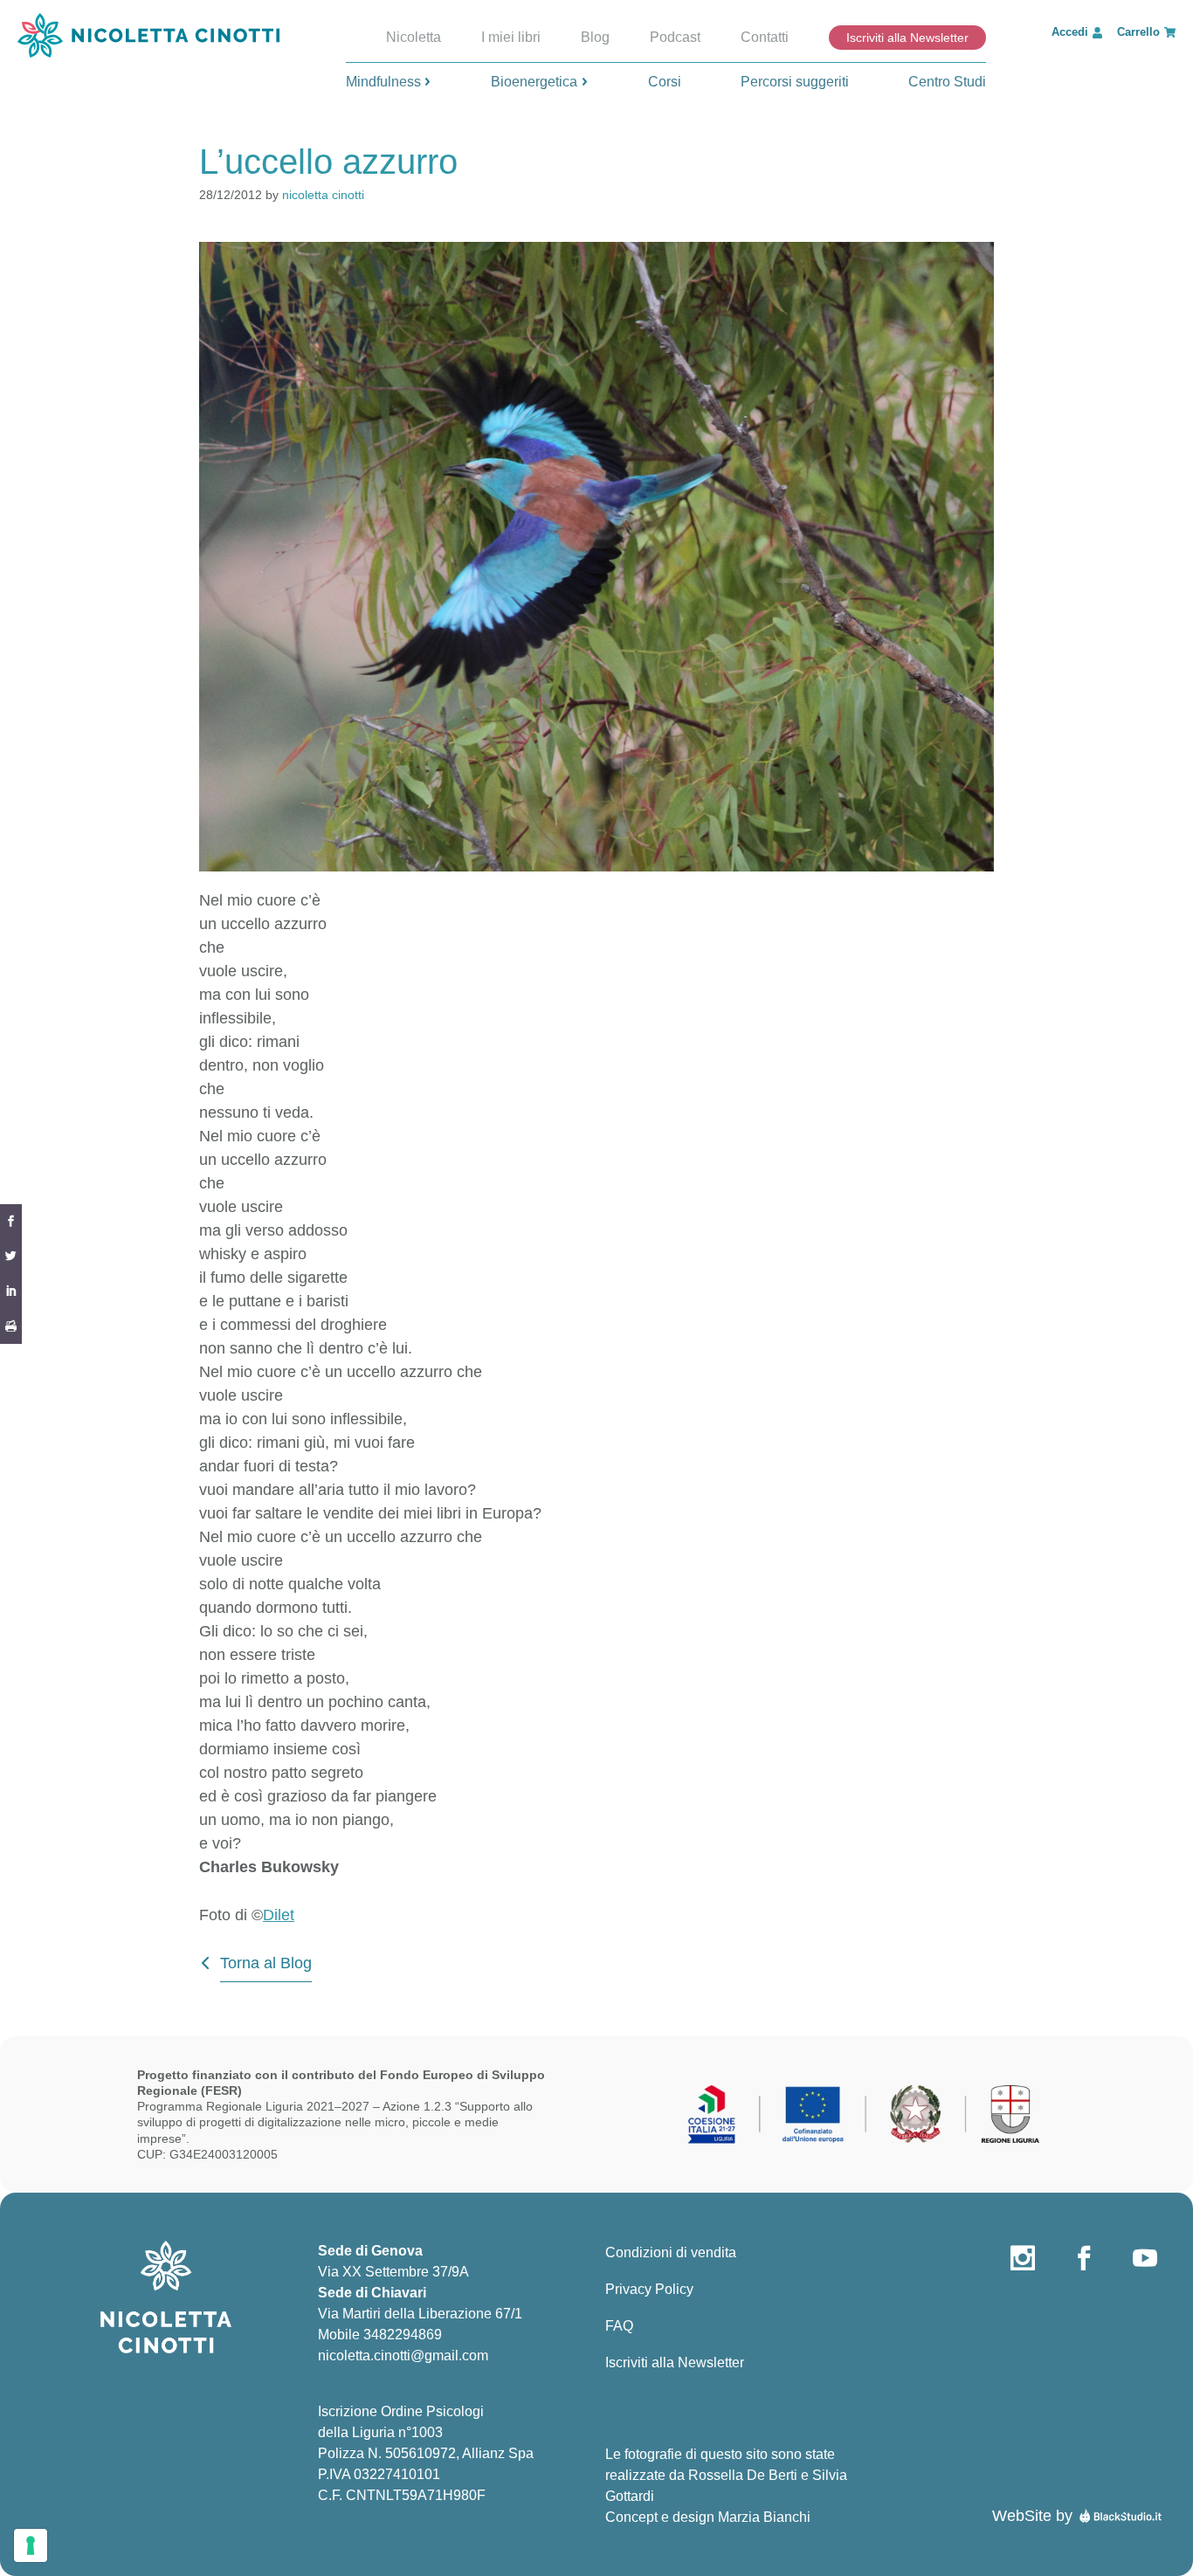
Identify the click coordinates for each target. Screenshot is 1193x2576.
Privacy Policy (649, 2289)
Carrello (1138, 32)
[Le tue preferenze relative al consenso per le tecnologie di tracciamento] (31, 2545)
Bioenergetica (534, 82)
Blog (595, 37)
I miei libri (511, 37)
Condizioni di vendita (671, 2252)
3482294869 (403, 2335)
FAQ (619, 2326)
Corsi (665, 82)
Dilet (279, 1915)
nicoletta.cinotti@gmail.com (403, 2356)
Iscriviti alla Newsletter (907, 38)
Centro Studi (947, 82)
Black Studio (1121, 2516)
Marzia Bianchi (764, 2517)
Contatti (765, 37)
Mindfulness (383, 82)
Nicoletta (414, 37)
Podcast (675, 37)
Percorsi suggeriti (795, 82)
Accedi (1070, 32)
